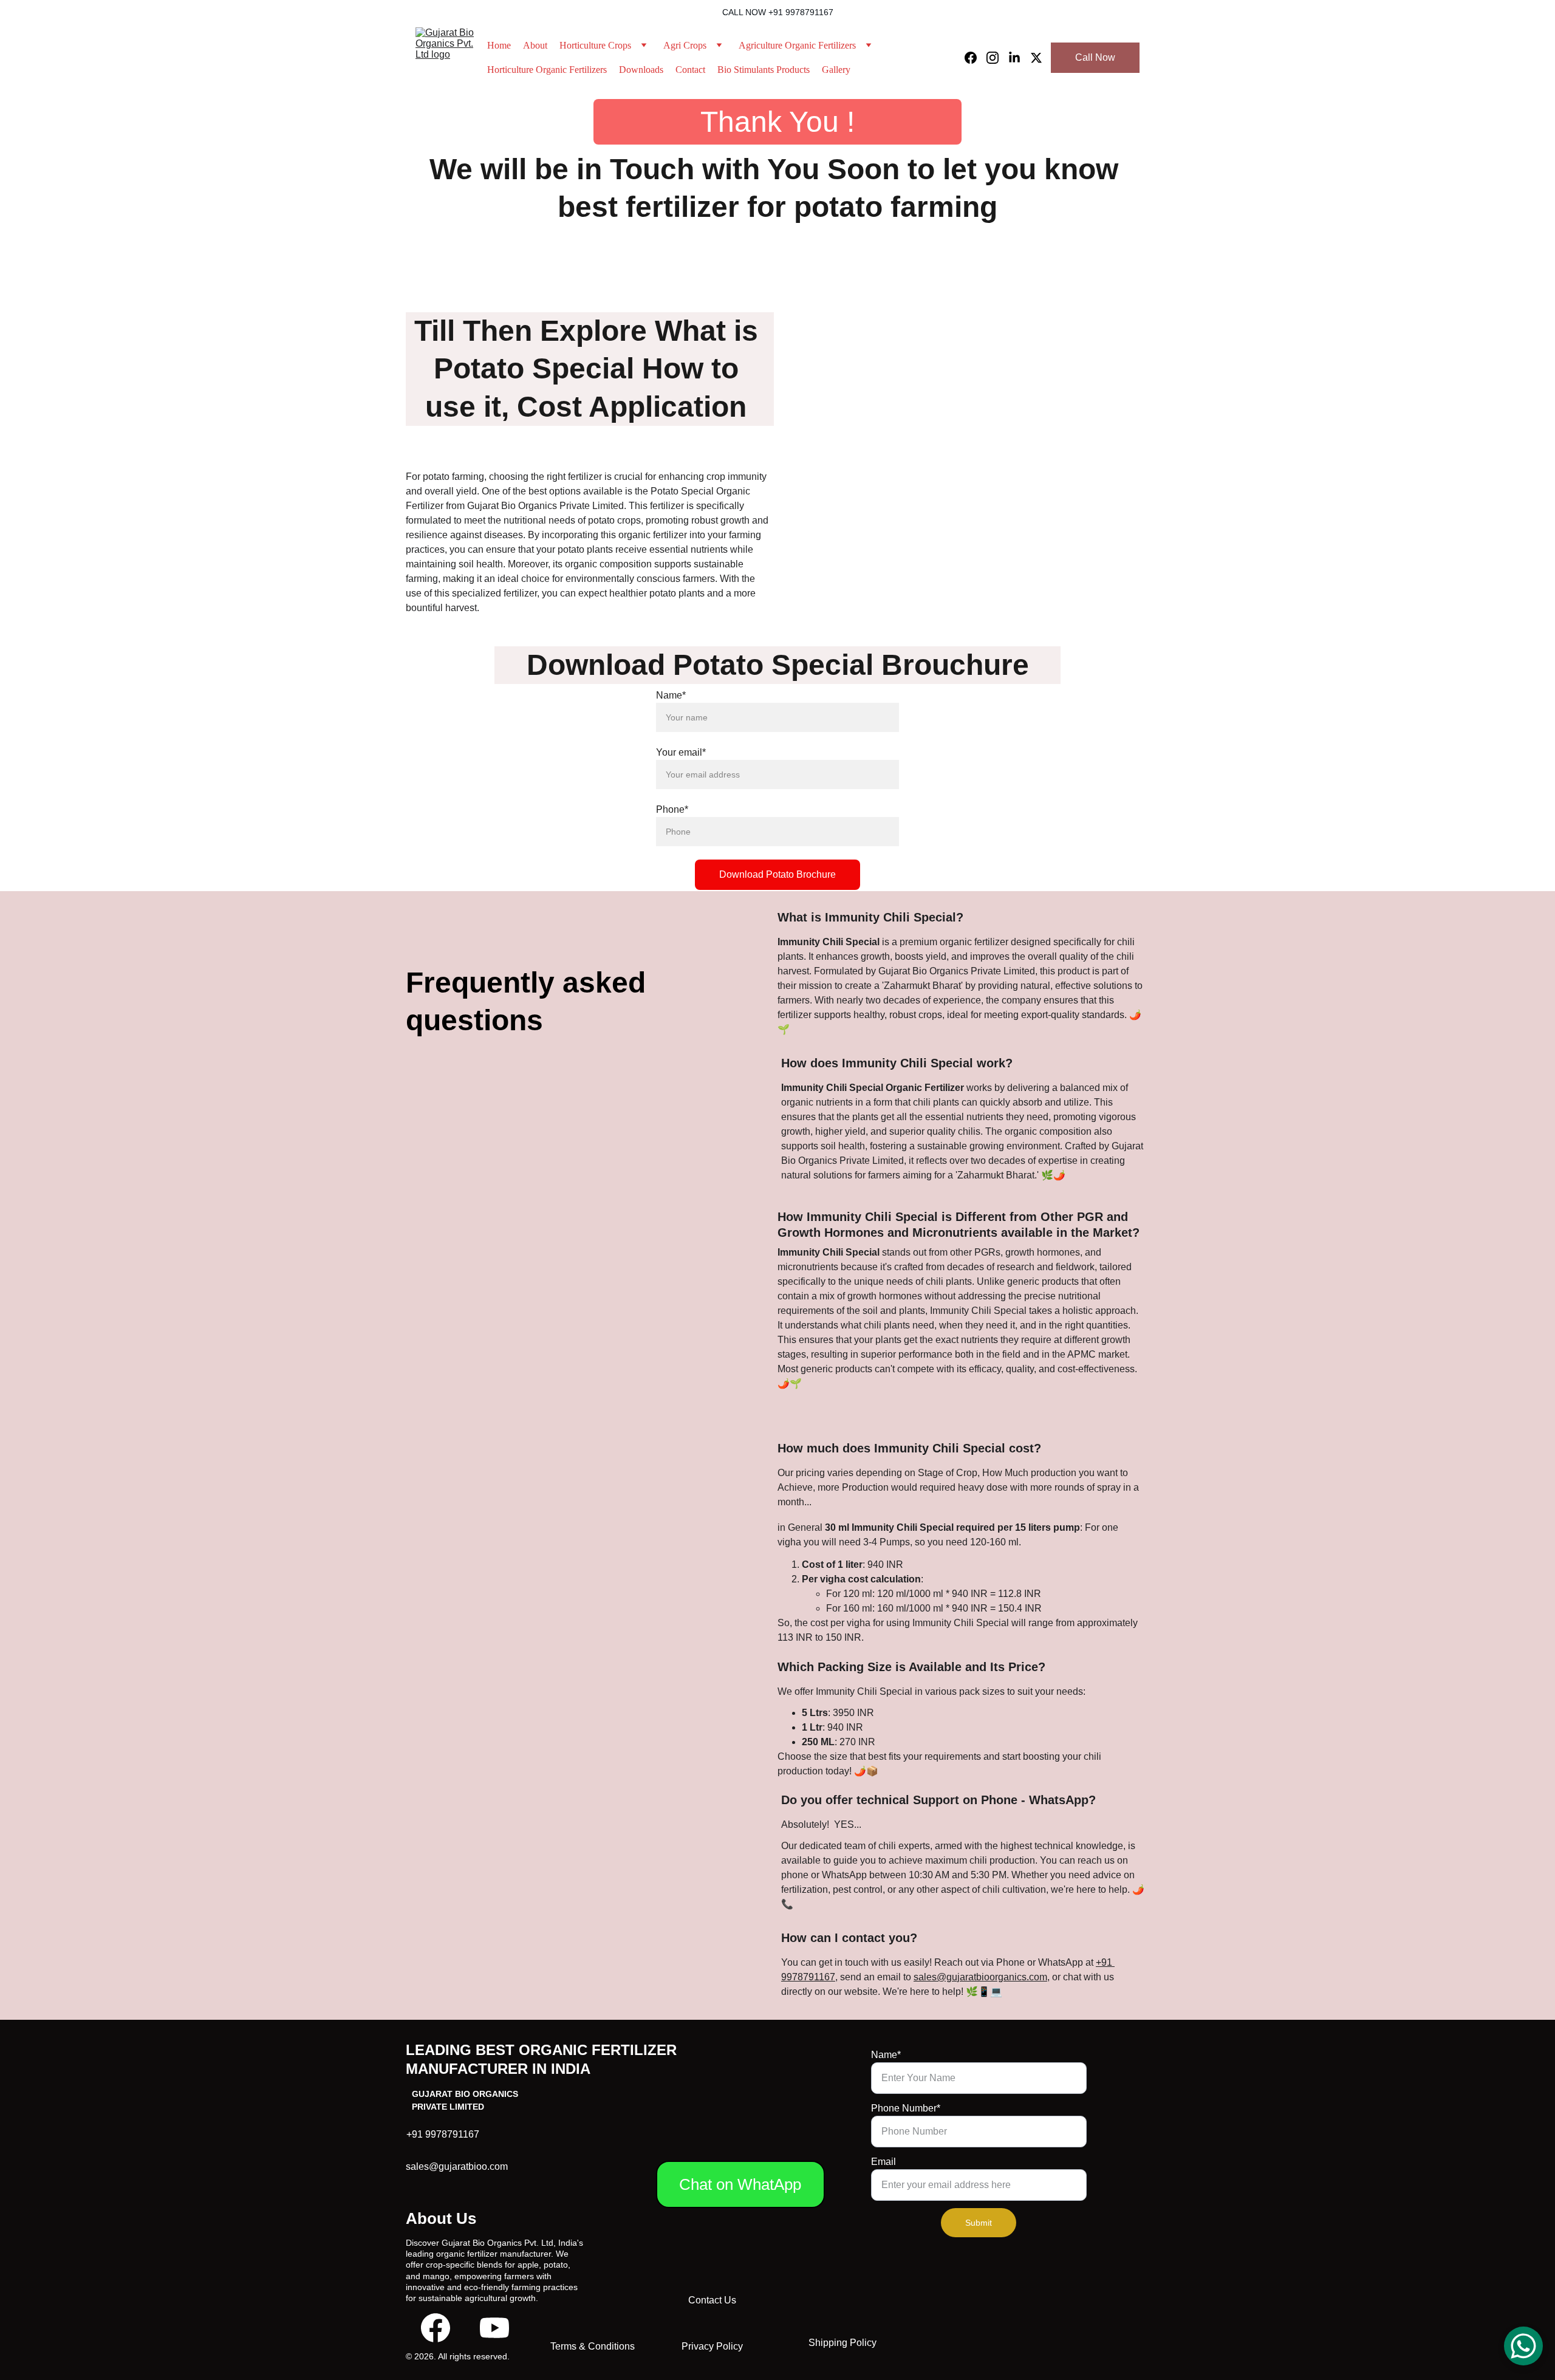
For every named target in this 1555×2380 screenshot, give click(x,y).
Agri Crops (685, 45)
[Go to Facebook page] (976, 58)
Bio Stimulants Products (764, 70)
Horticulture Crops (595, 45)
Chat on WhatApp (740, 2184)
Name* (671, 695)
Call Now (1095, 57)
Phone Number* (906, 2108)
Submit (979, 2223)
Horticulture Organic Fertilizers (547, 70)
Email (883, 2162)
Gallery (836, 70)
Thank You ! (777, 122)
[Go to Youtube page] (494, 2328)
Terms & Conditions (593, 2346)
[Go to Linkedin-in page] (1019, 58)
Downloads (641, 70)
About (535, 45)
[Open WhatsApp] (1523, 2346)
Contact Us (712, 2300)
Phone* (672, 809)
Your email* (681, 752)
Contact (690, 70)
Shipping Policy (842, 2343)
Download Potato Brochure (777, 874)
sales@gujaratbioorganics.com (980, 1977)
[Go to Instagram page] (997, 58)
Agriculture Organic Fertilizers (797, 45)
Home (499, 45)
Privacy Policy (712, 2346)
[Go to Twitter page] (1036, 58)
